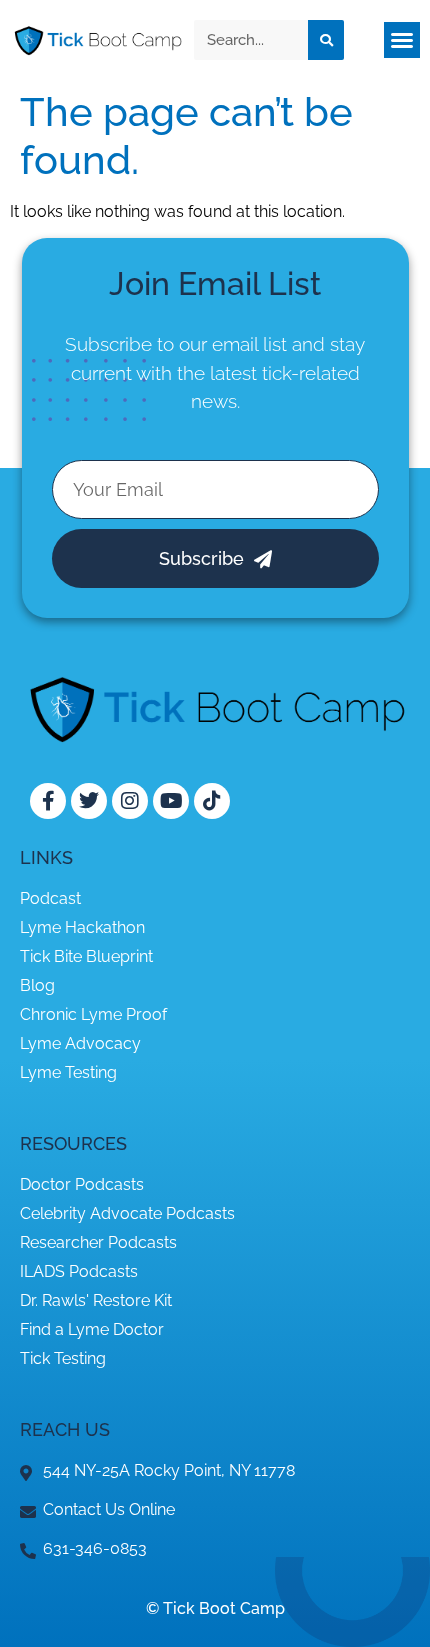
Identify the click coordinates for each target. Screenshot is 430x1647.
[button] (402, 40)
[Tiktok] (212, 801)
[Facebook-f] (48, 801)
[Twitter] (89, 801)
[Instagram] (130, 801)
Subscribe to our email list (176, 344)
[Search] (326, 40)
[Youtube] (171, 801)
